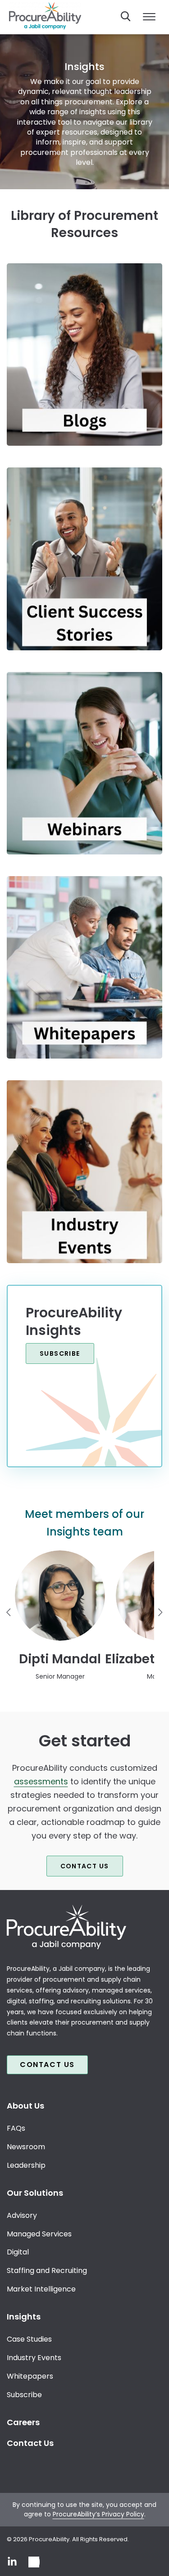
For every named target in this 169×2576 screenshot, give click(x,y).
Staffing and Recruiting (47, 2270)
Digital (18, 2252)
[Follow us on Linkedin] (12, 2562)
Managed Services (39, 2233)
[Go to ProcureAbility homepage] (84, 1927)
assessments (41, 1781)
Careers (23, 2422)
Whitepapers (30, 2376)
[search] (126, 16)
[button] (60, 1615)
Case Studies (29, 2339)
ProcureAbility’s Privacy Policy (98, 2514)
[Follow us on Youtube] (34, 2562)
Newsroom (26, 2146)
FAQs (16, 2128)
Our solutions (35, 2192)
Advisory (22, 2215)
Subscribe (60, 1353)
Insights (24, 2317)
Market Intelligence (41, 2289)
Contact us (85, 1866)
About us (25, 2106)
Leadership (26, 2165)
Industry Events (34, 2358)
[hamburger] (149, 17)
